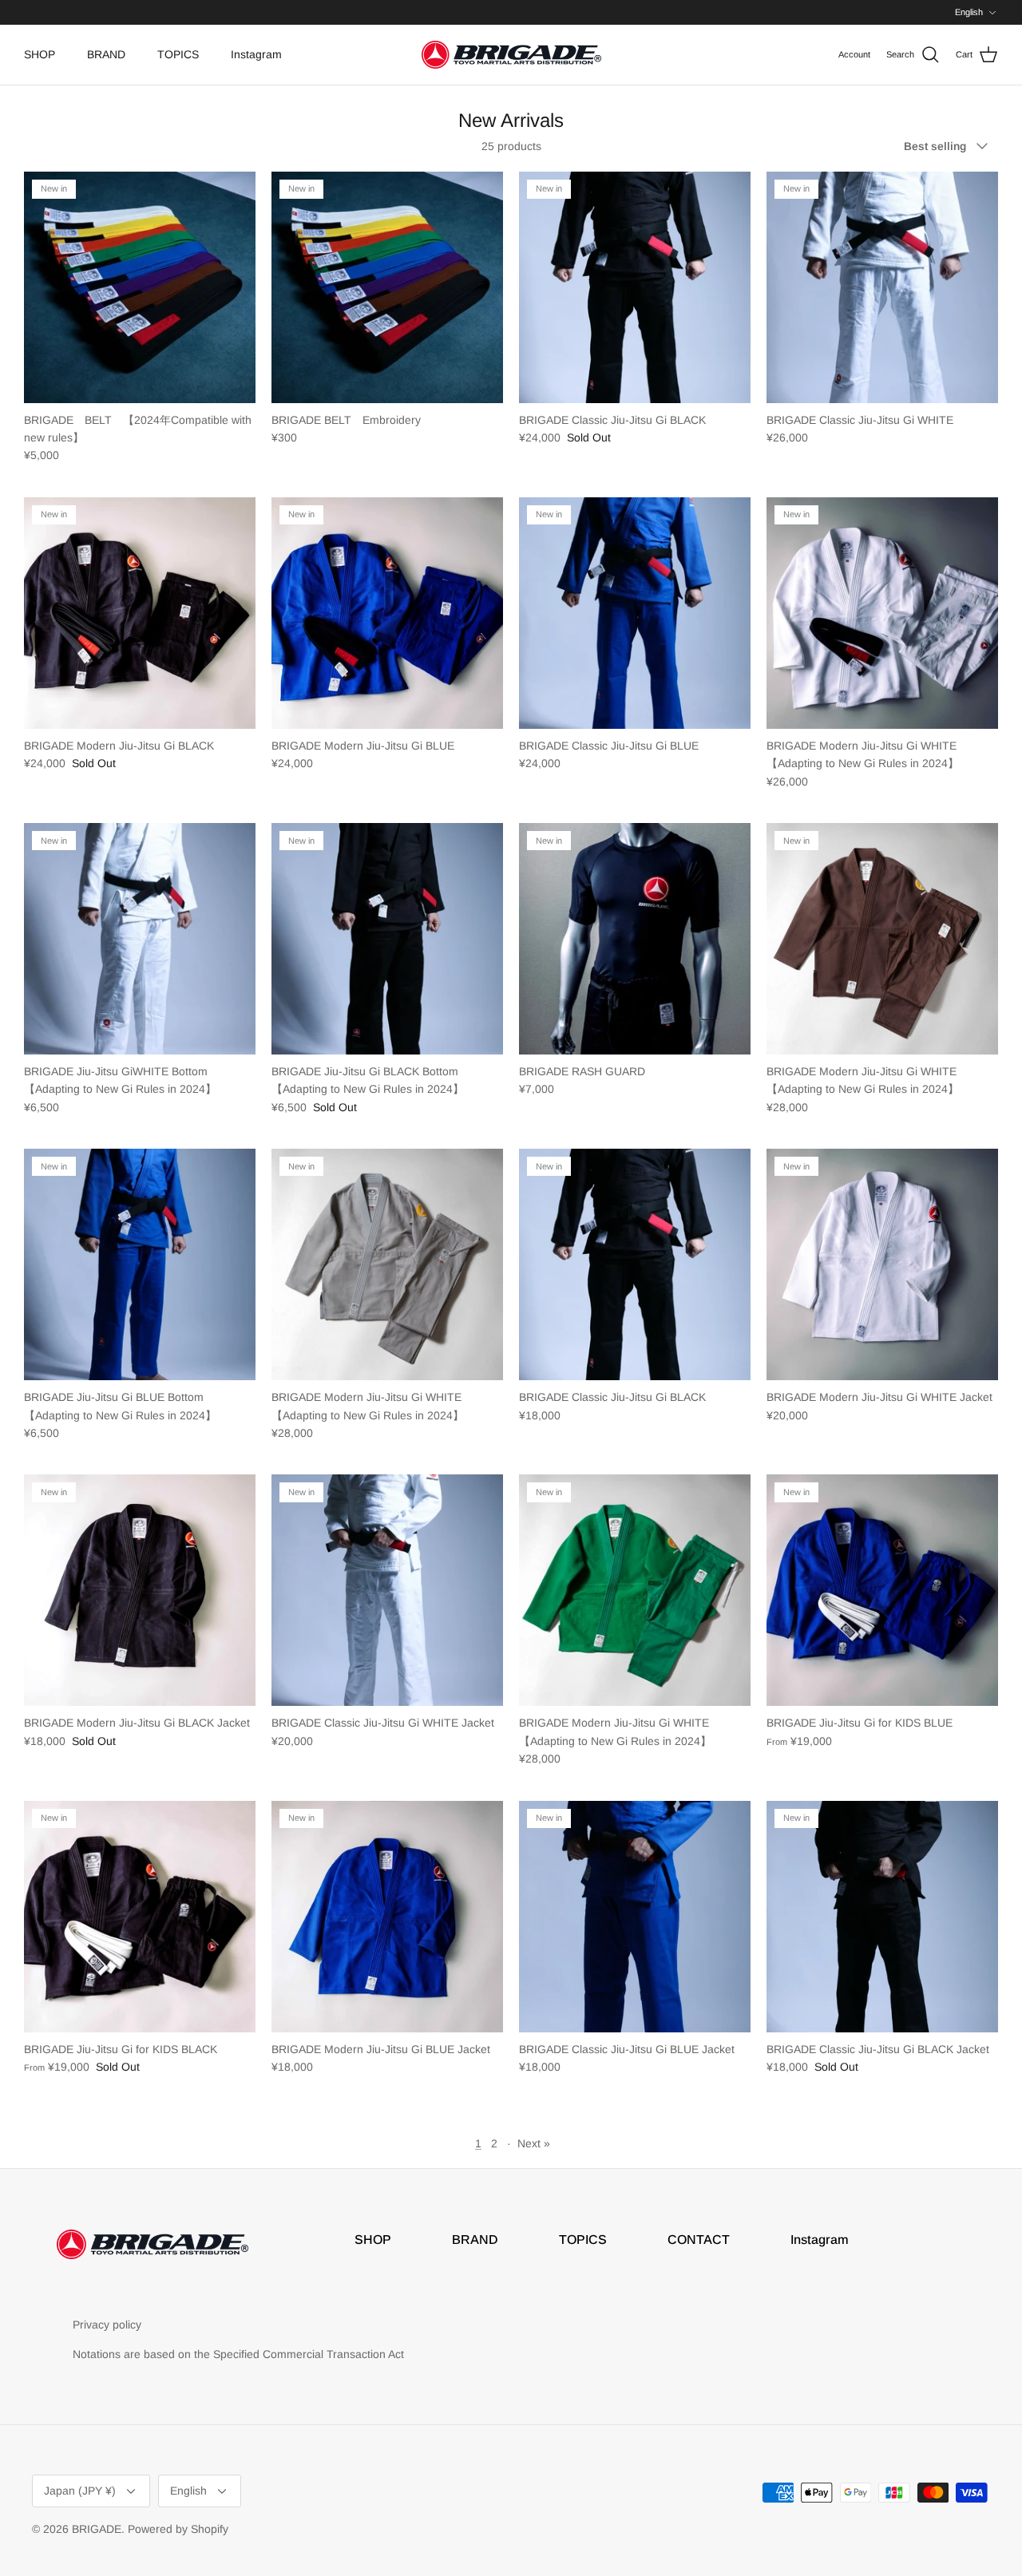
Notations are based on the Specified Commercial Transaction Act (238, 2354)
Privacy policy (107, 2325)
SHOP (40, 54)
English (969, 12)
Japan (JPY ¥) (80, 2491)
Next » (534, 2143)
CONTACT (699, 2240)
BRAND (106, 54)
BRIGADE (97, 2529)
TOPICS (178, 54)
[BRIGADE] (511, 55)
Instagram (256, 54)
